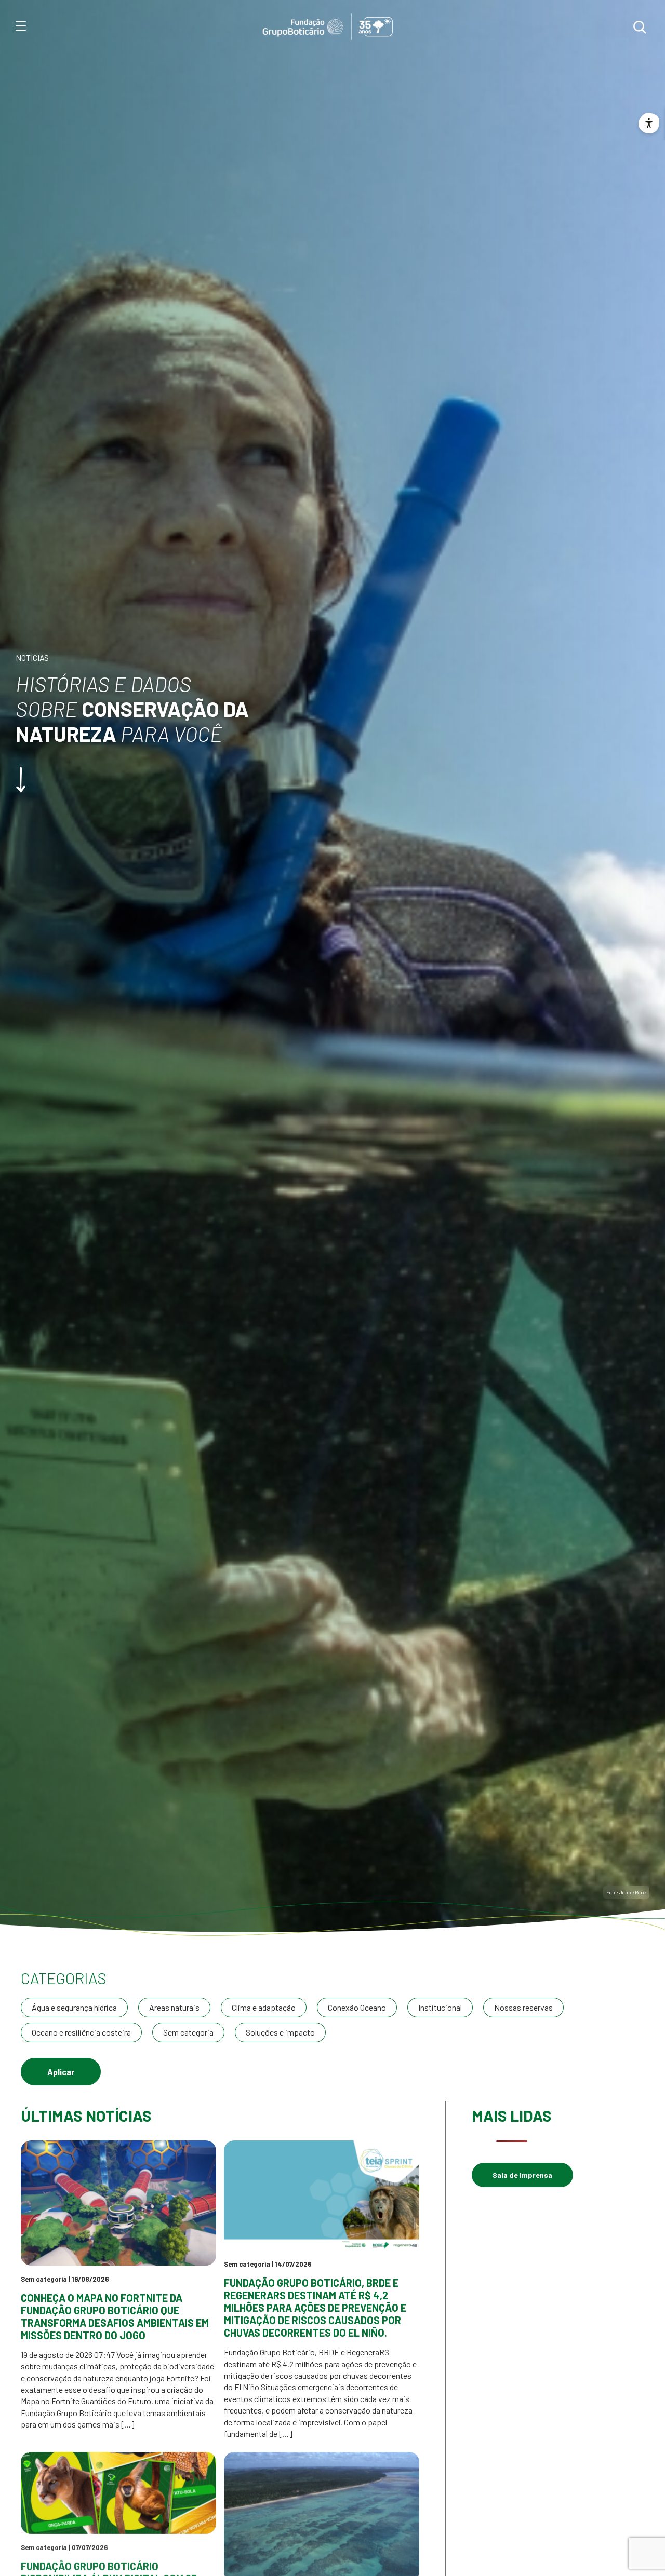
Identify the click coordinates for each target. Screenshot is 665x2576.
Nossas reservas (523, 2007)
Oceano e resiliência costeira (81, 2032)
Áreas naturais (174, 2007)
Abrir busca (640, 27)
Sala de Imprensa (522, 2175)
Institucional (440, 2007)
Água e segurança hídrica (74, 2007)
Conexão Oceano (357, 2007)
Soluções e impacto (280, 2032)
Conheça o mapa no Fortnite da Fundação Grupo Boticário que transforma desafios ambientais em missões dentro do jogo (115, 2316)
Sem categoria (188, 2032)
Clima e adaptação (264, 2007)
